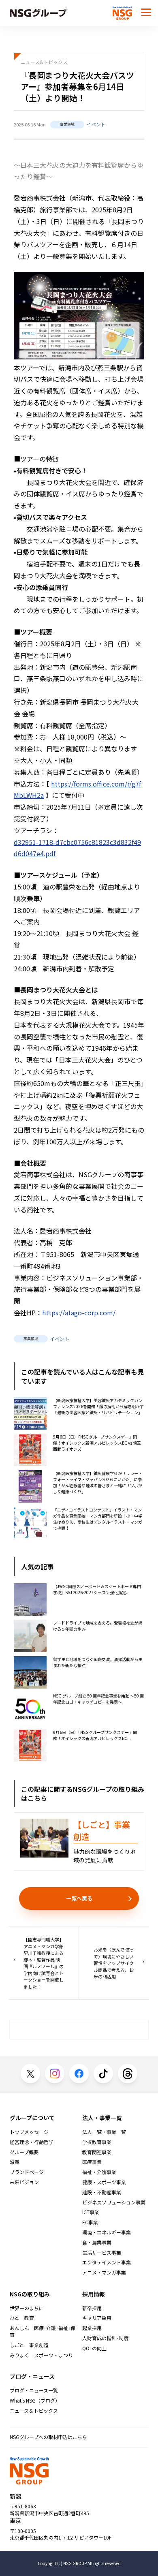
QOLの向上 (94, 2348)
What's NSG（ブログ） (35, 2401)
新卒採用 (92, 2308)
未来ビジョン (24, 2182)
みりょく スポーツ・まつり (41, 2355)
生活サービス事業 (102, 2253)
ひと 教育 (22, 2318)
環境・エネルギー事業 (107, 2232)
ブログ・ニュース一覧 (34, 2390)
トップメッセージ (29, 2132)
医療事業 (92, 2162)
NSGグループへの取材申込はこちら (48, 2437)
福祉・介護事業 (99, 2172)
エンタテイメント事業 (107, 2262)
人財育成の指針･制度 (105, 2338)
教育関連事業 (97, 2152)
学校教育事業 (97, 2142)
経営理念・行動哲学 (32, 2142)
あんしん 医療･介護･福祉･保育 (43, 2331)
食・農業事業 (97, 2243)
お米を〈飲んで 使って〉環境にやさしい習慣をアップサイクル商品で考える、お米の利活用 (114, 1963)
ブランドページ (27, 2172)
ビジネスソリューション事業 (114, 2202)
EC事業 (90, 2222)
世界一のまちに (27, 2308)
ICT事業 (91, 2212)
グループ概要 (24, 2152)
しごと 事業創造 (29, 2345)
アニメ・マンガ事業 (104, 2272)
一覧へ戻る (79, 1898)
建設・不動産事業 (102, 2192)
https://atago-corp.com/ (79, 1313)
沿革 (15, 2162)
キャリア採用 (97, 2318)
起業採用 (92, 2328)
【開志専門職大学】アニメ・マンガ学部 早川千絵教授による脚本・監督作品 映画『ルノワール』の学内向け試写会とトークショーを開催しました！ (44, 1963)
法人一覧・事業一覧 (104, 2132)
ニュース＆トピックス (34, 2411)
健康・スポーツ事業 (104, 2182)
